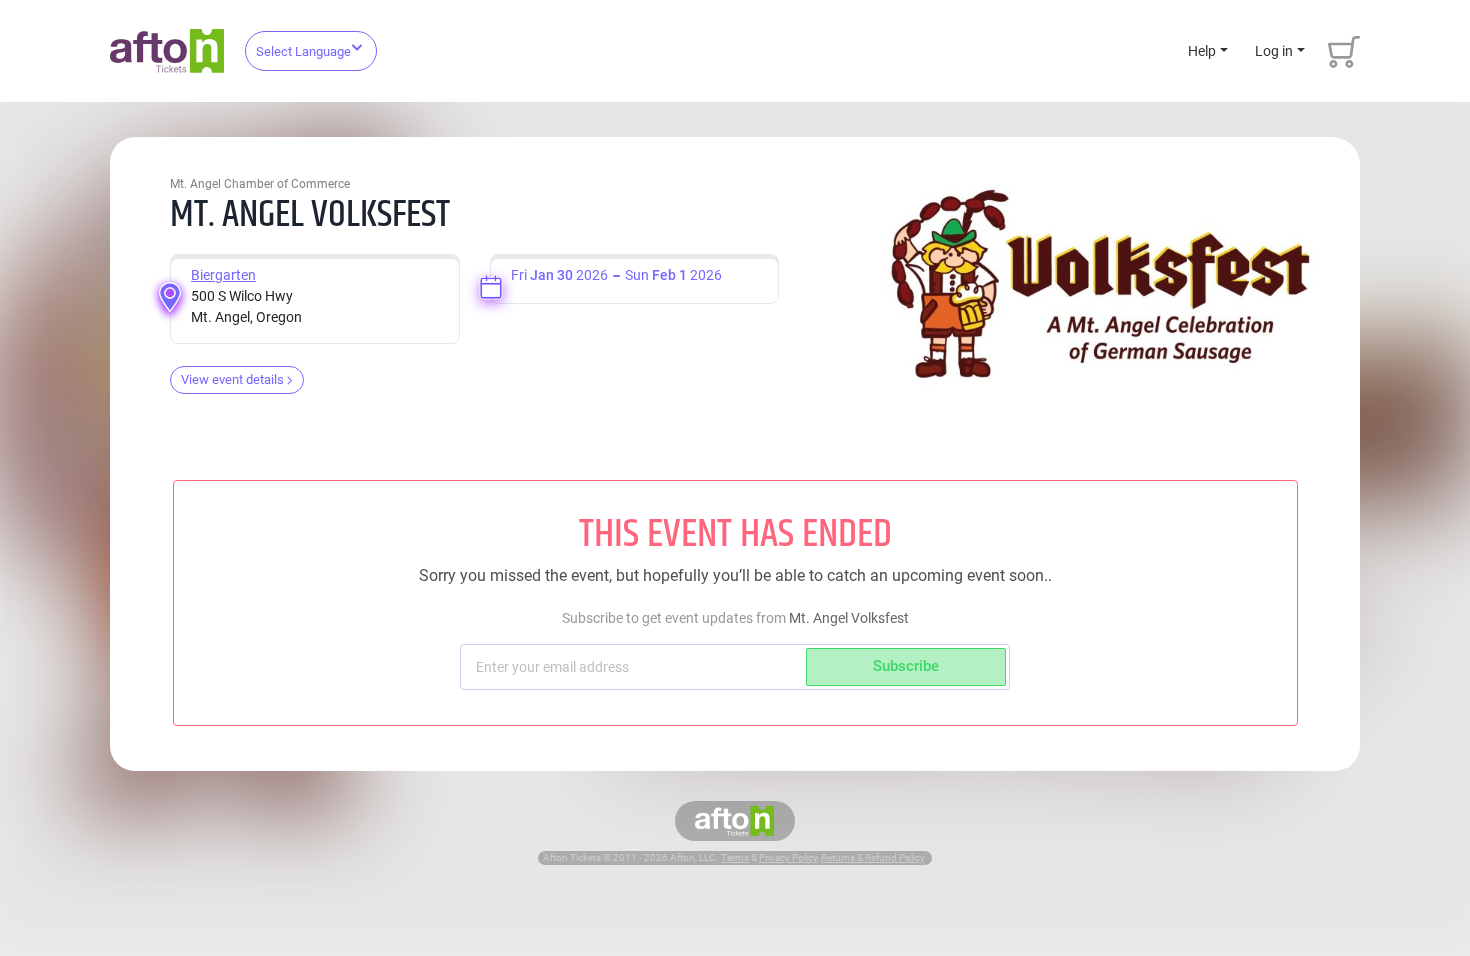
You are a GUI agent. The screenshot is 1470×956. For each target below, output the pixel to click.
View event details (232, 379)
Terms (735, 857)
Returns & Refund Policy (872, 857)
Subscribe (906, 666)
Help (1202, 51)
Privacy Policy (788, 857)
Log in (1274, 51)
